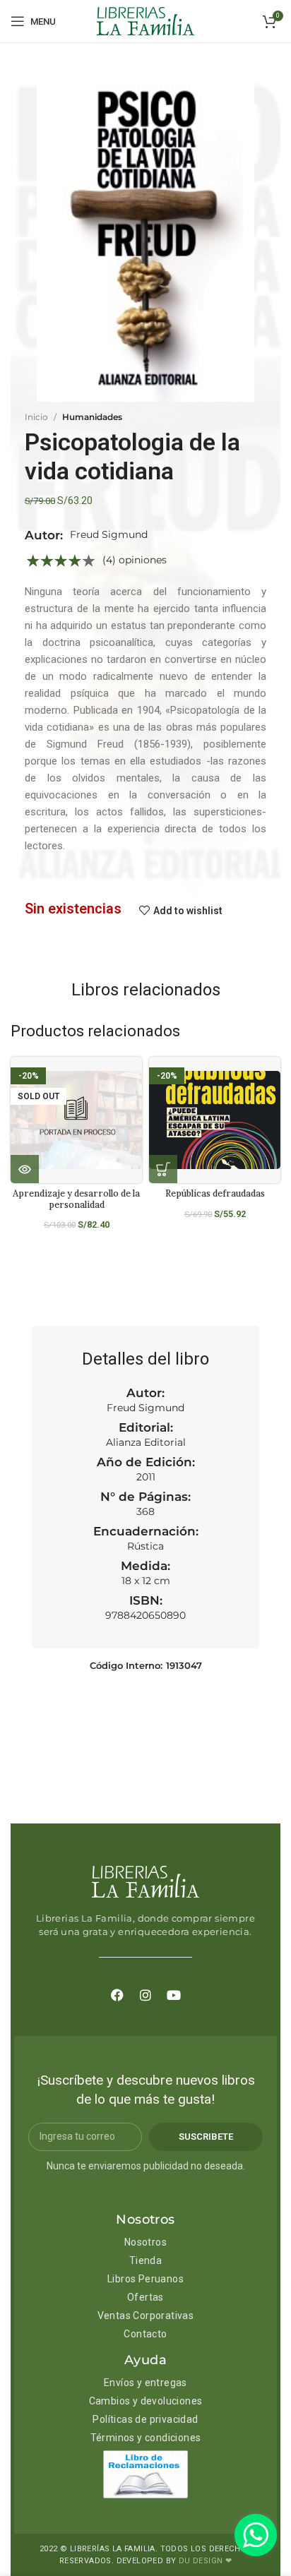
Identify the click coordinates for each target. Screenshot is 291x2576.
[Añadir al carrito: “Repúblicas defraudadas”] (163, 1169)
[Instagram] (145, 1995)
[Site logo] (145, 20)
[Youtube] (174, 1995)
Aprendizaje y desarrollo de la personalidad (76, 1198)
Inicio (36, 417)
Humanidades (92, 417)
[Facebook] (117, 1995)
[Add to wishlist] (137, 1080)
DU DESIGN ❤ (205, 2561)
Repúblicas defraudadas (215, 1193)
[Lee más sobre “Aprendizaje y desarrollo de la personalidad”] (25, 1169)
